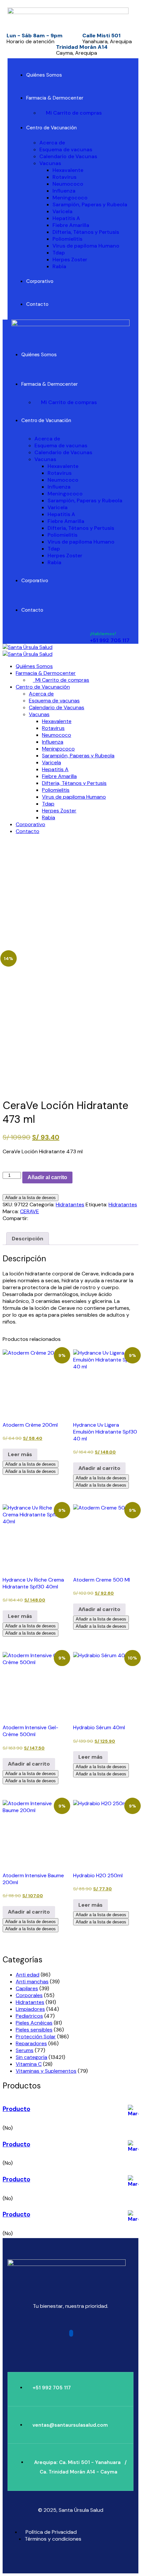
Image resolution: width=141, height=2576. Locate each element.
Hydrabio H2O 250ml (98, 1875)
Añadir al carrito (47, 1177)
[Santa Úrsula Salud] (28, 647)
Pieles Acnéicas (34, 2023)
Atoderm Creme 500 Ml (101, 1580)
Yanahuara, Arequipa (107, 41)
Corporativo (40, 281)
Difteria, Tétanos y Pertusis (86, 232)
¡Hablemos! (103, 634)
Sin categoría (31, 2057)
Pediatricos (29, 2016)
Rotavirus (64, 177)
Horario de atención (30, 41)
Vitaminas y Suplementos (46, 2071)
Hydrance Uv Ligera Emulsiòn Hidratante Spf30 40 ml (105, 1432)
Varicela (62, 211)
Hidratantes (70, 1205)
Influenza (64, 191)
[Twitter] (37, 1218)
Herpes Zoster (70, 259)
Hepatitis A (66, 218)
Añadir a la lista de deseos (30, 1198)
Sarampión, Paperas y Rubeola (90, 204)
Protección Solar (36, 2037)
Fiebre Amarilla (71, 225)
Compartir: (15, 1218)
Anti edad (28, 1975)
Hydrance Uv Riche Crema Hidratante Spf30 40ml (33, 1583)
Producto (16, 2109)
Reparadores (31, 2043)
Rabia (59, 266)
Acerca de (52, 143)
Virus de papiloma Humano (86, 246)
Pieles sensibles (34, 2030)
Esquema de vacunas (66, 149)
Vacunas (50, 163)
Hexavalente (68, 170)
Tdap (59, 253)
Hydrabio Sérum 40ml (99, 1727)
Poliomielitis (67, 239)
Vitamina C (29, 2064)
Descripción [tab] (28, 1239)
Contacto (37, 304)
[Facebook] (31, 1218)
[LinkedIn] (42, 1218)
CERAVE (30, 1211)
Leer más (20, 1454)
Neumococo (68, 184)
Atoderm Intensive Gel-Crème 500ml (30, 1731)
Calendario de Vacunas (68, 156)
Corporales (29, 1995)
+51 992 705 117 (110, 640)
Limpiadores (30, 2009)
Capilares (27, 1988)
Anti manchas (32, 1982)
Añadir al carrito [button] (99, 1468)
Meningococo (70, 198)
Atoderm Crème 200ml (30, 1425)
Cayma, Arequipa (77, 53)
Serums (25, 2050)
